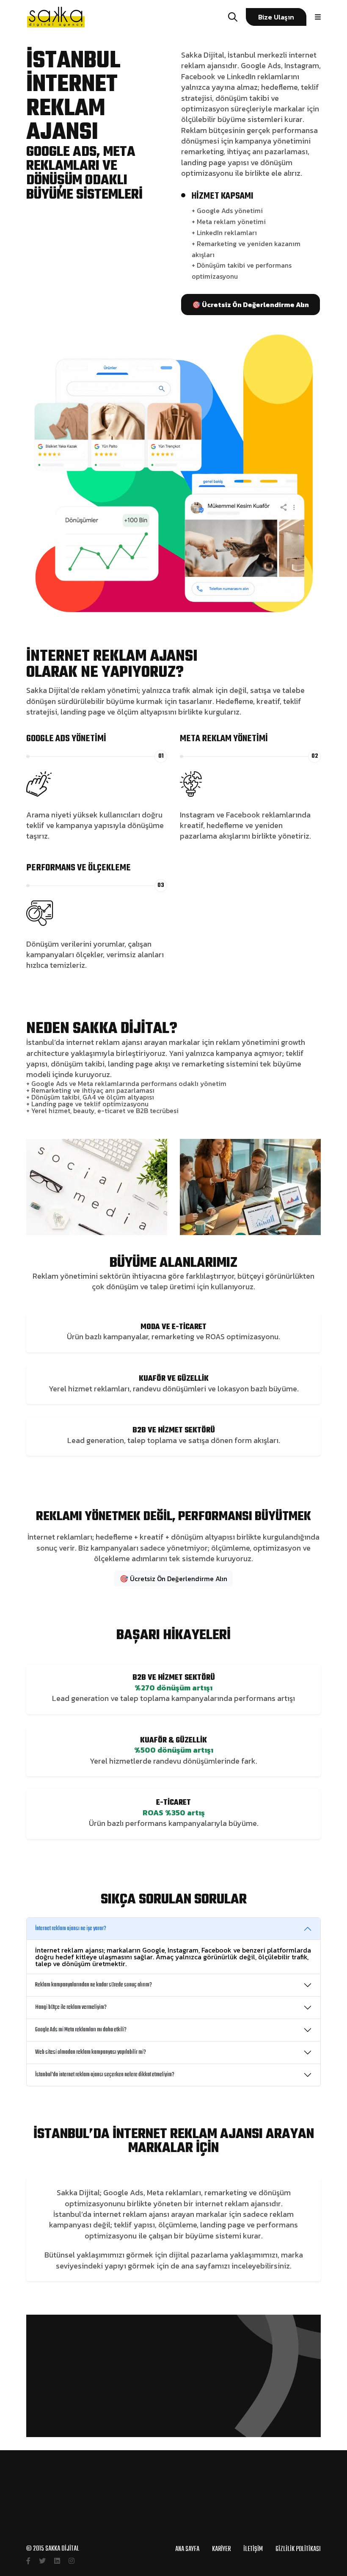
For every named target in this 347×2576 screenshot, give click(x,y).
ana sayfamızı (205, 2266)
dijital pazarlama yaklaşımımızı (223, 2255)
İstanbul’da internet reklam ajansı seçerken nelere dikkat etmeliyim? (105, 2075)
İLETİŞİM (253, 2549)
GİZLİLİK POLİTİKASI (298, 2549)
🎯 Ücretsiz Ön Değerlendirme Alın (173, 1579)
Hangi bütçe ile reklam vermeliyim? (71, 2007)
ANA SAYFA (187, 2549)
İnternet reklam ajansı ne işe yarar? (71, 1929)
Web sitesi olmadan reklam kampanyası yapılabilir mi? (91, 2052)
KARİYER (221, 2549)
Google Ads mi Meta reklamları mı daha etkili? (81, 2030)
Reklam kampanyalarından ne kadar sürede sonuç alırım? (94, 1985)
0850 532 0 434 (174, 2536)
